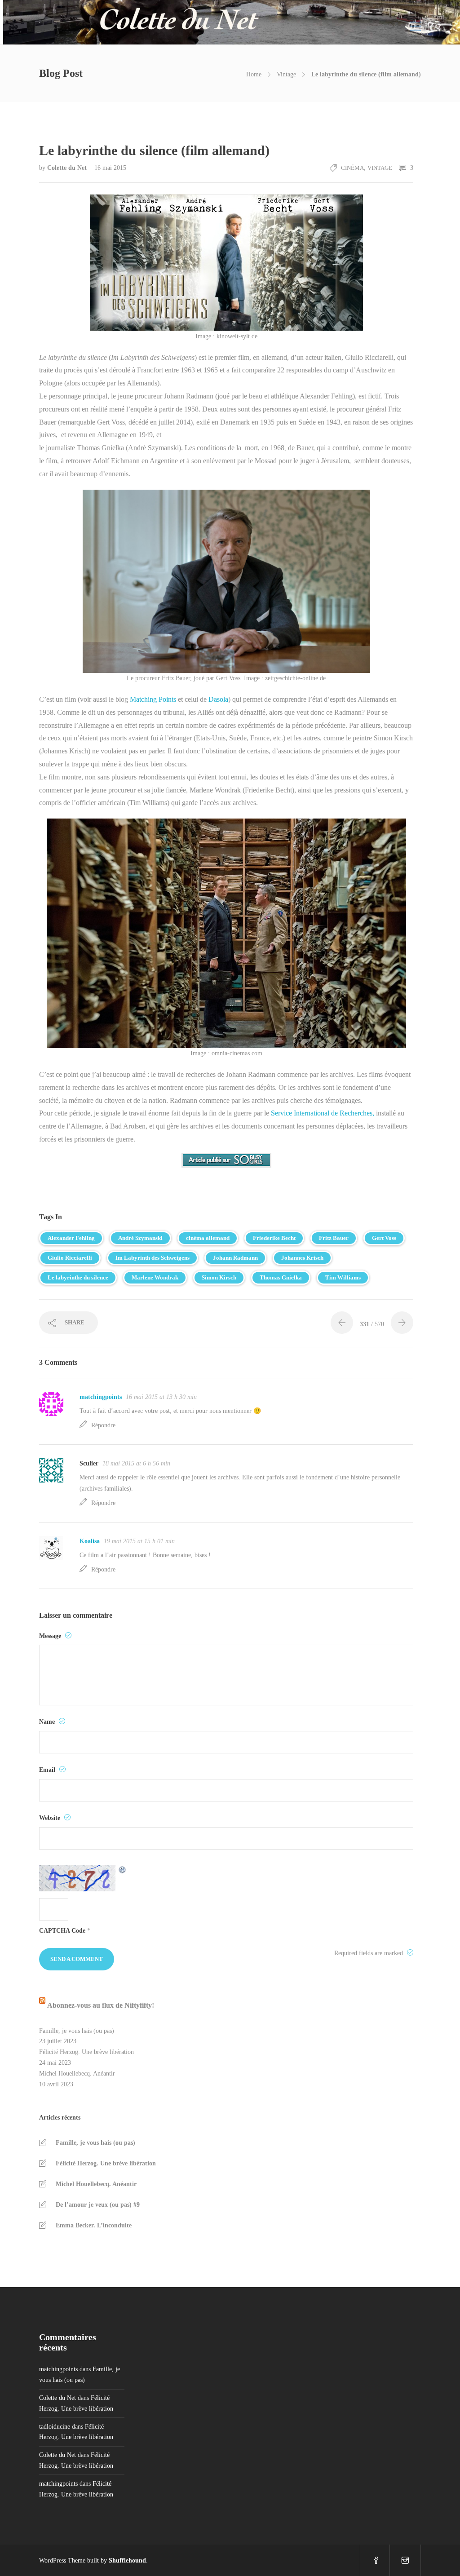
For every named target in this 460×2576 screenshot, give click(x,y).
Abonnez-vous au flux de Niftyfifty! (101, 2005)
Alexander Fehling (71, 1238)
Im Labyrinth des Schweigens (153, 1258)
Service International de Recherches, (323, 1113)
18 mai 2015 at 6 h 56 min (136, 1463)
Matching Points (153, 699)
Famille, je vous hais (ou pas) (77, 2031)
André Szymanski (140, 1238)
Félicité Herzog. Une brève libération (86, 2052)
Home (254, 74)
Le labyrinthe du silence (78, 1277)
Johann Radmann (235, 1258)
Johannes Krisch (302, 1258)
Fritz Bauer (334, 1238)
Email (48, 1770)
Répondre (103, 1425)
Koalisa (90, 1541)
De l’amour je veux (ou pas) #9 (98, 2205)
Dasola (217, 699)
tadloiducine (55, 2427)
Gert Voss (384, 1238)
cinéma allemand (208, 1238)
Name (48, 1722)
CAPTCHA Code (62, 1931)
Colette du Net (68, 168)
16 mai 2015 (110, 168)
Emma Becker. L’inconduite (94, 2225)
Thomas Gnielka (281, 1277)
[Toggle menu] (416, 22)
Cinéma (352, 168)
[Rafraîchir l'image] (123, 1878)
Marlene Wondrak (155, 1277)
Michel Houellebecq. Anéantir (77, 2074)
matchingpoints (101, 1397)
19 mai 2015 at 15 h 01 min (139, 1541)
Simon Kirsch (219, 1277)
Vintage (286, 74)
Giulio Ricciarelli (70, 1258)
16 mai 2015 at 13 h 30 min (161, 1397)
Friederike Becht (274, 1238)
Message (51, 1636)
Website (51, 1818)
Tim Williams (343, 1277)
